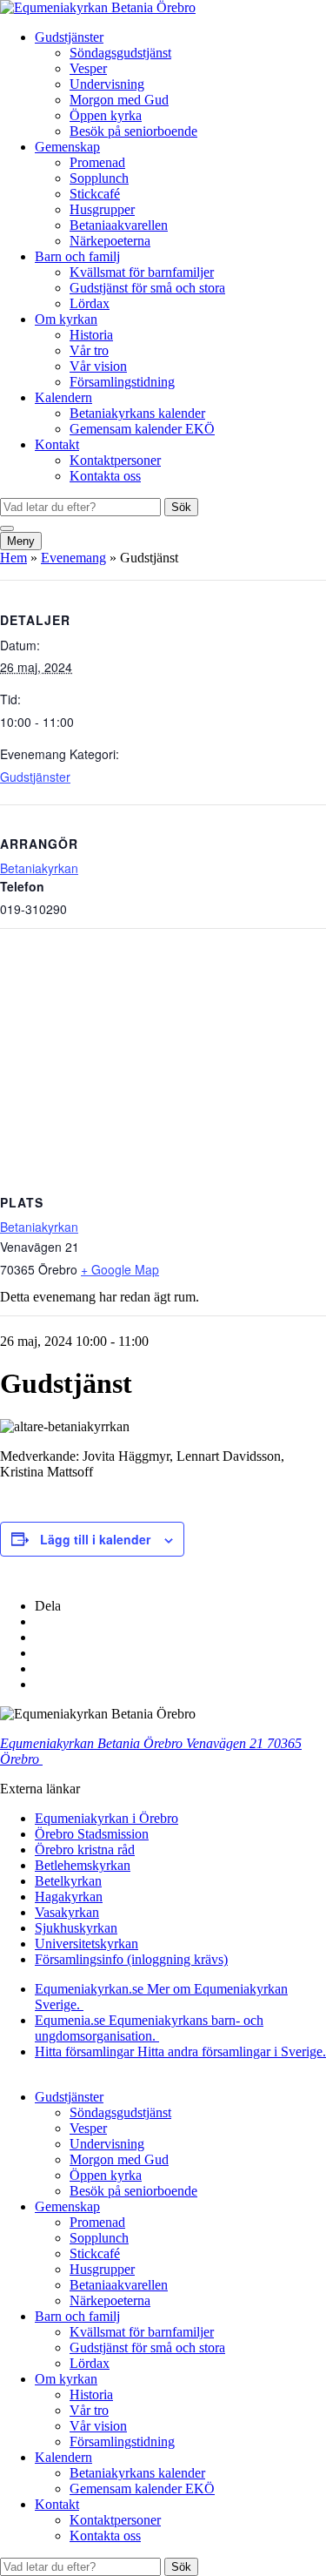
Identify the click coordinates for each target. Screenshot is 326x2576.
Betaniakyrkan (39, 868)
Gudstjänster (69, 37)
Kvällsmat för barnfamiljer (142, 272)
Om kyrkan (66, 319)
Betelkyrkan (68, 1881)
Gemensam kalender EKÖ (142, 429)
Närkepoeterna (110, 241)
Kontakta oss (105, 476)
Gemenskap (67, 147)
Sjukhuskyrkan (76, 1928)
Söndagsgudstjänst (120, 53)
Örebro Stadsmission (92, 1834)
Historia (91, 335)
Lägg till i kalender (95, 1539)
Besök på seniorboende (133, 131)
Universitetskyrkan (86, 1944)
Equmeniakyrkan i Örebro (106, 1818)
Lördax (90, 303)
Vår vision (98, 366)
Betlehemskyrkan (83, 1865)
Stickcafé (95, 194)
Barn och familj (77, 256)
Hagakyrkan (69, 1897)
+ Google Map (120, 1269)
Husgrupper (102, 209)
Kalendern (63, 397)
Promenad (97, 162)
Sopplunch (99, 178)
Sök (181, 507)
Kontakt (57, 444)
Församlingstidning (122, 382)
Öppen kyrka (106, 115)
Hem (13, 558)
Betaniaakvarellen (119, 225)
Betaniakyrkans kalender (137, 413)
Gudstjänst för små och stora (147, 288)
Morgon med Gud (119, 100)
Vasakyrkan (67, 1912)
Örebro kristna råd (85, 1850)
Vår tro (89, 350)
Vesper (88, 68)
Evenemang (73, 558)
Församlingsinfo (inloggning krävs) (131, 1959)
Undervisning (107, 84)
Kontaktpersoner (115, 460)
